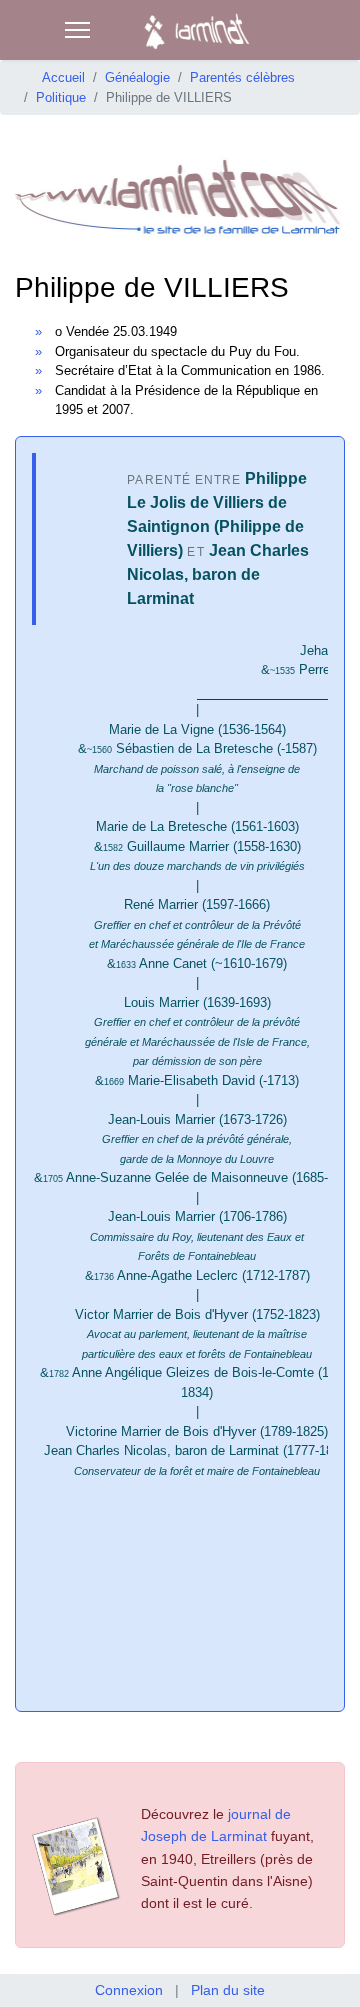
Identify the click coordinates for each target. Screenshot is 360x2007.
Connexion (129, 1990)
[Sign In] (326, 29)
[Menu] (77, 30)
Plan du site (228, 1990)
